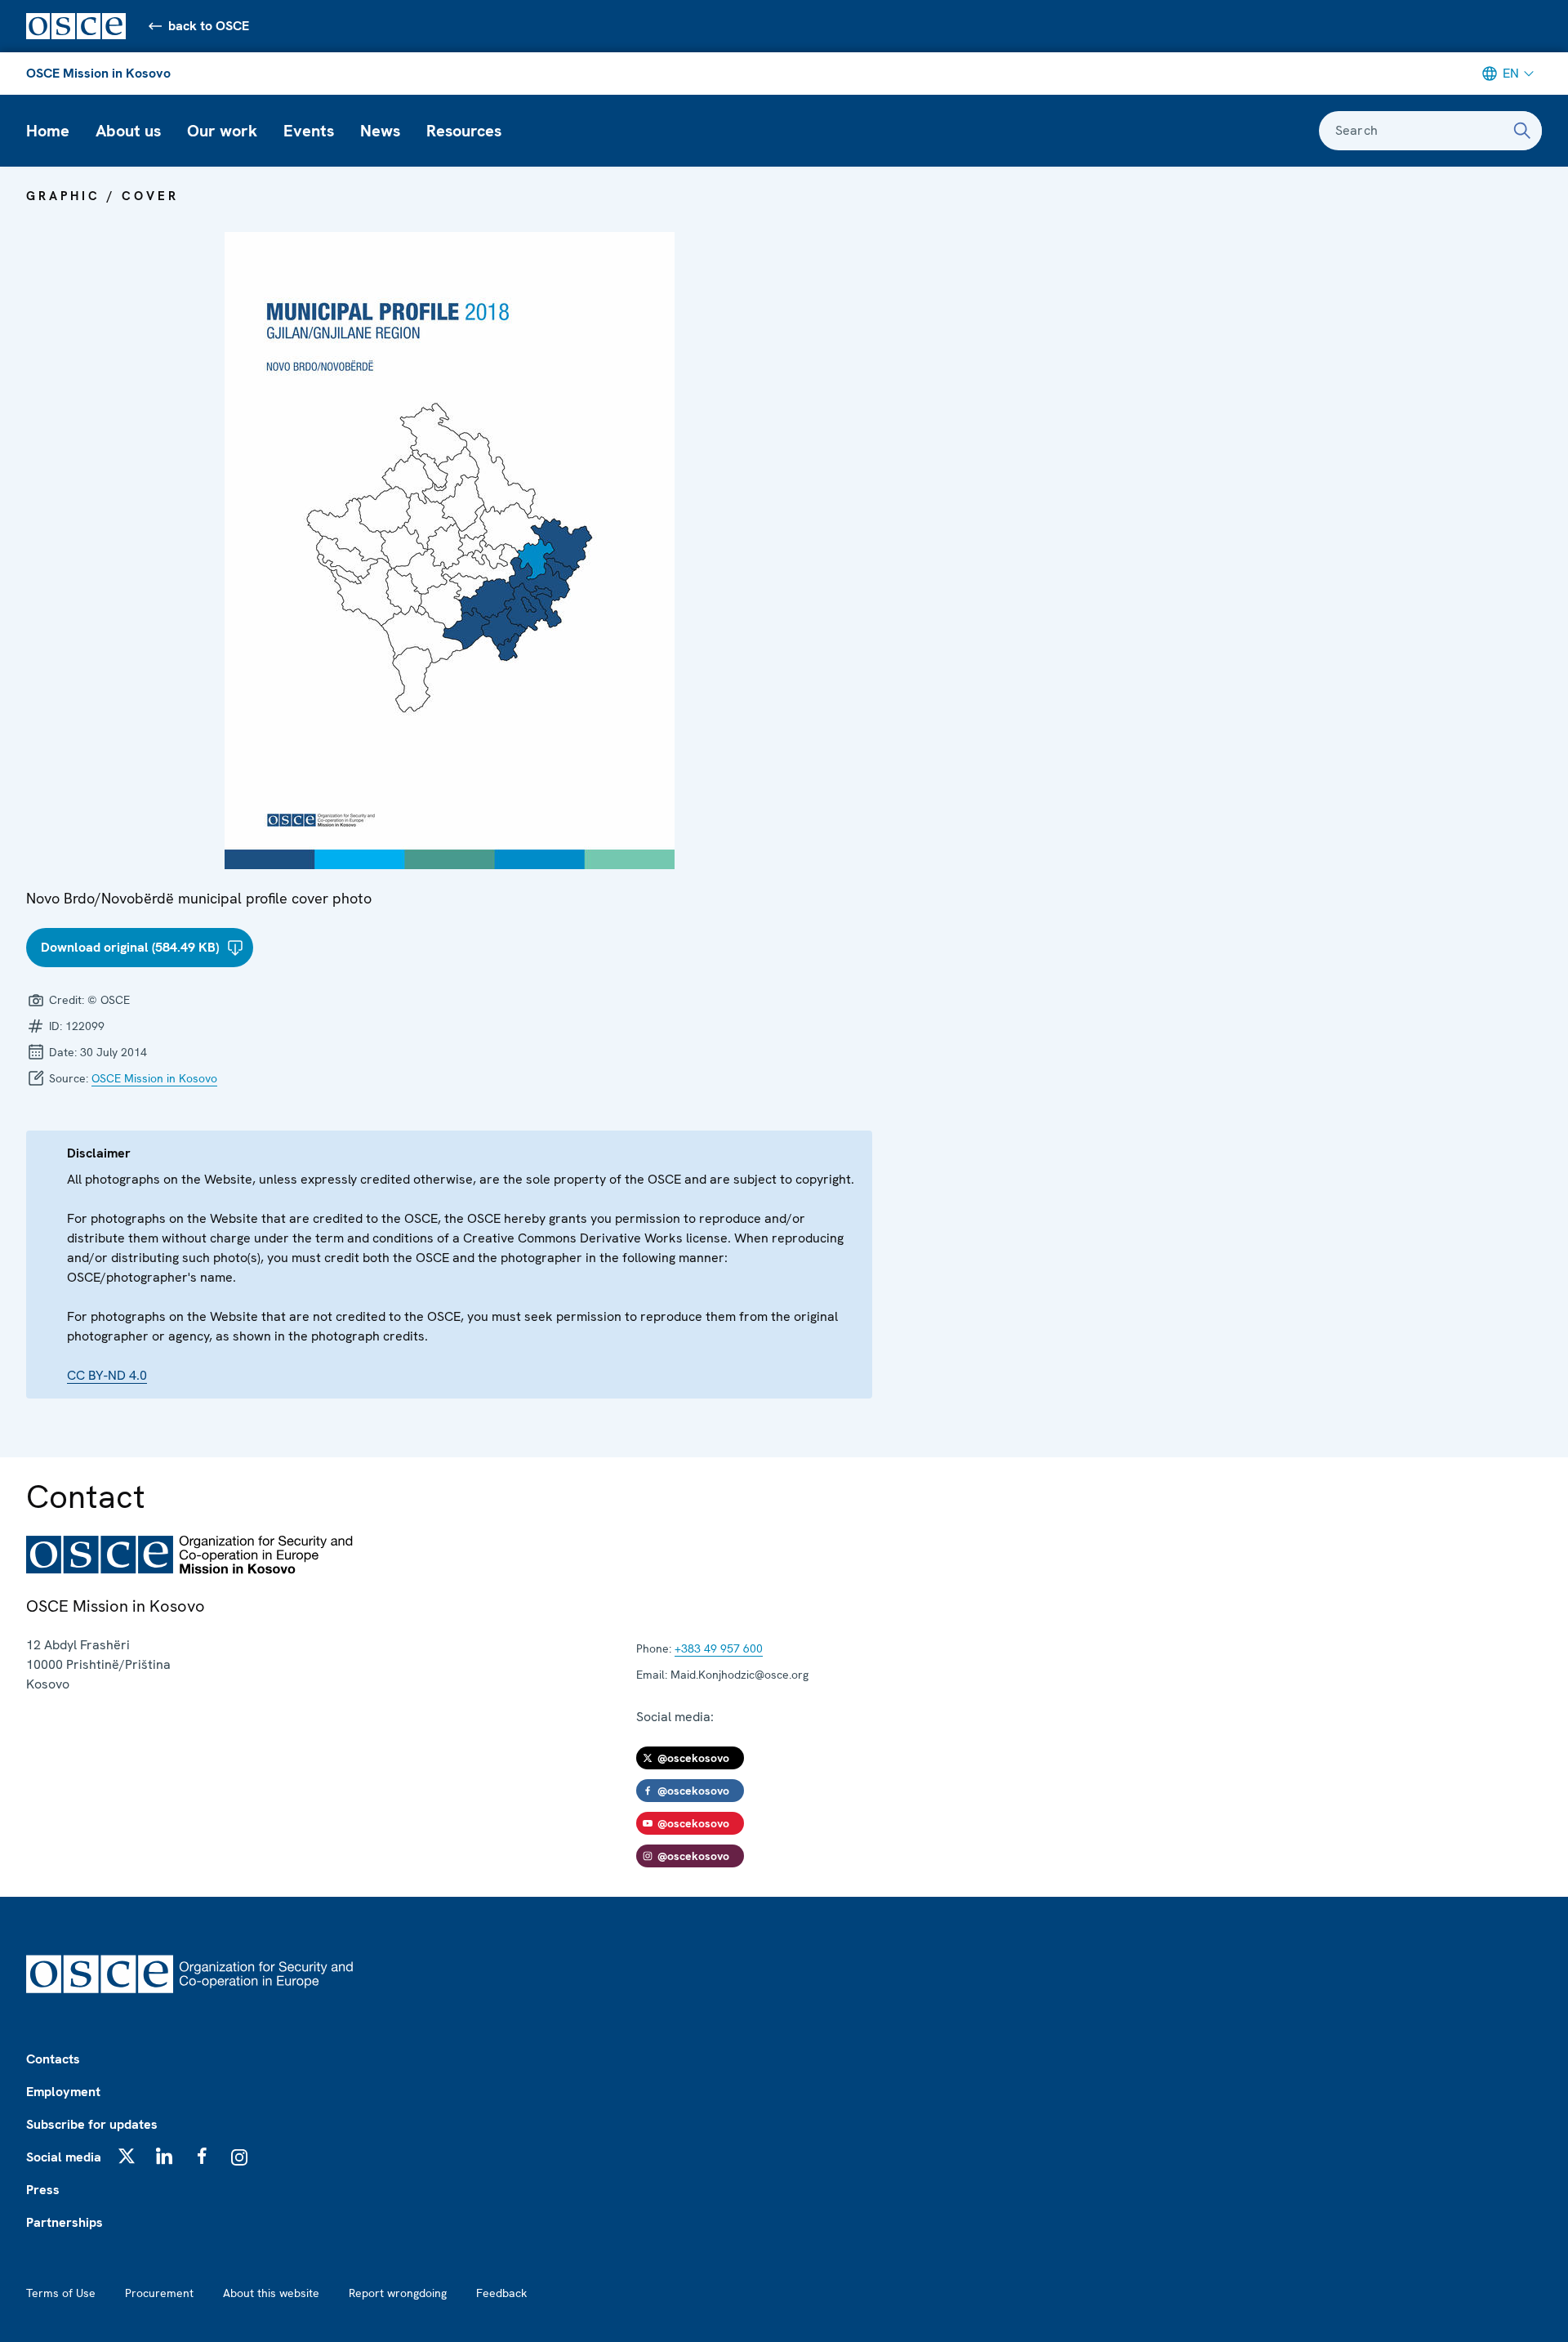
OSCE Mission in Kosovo (98, 73)
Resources (464, 131)
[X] (127, 2156)
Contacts (53, 2059)
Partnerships (65, 2222)
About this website (271, 2293)
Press (43, 2190)
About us (128, 131)
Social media (64, 2157)
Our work (222, 131)
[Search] (1522, 131)
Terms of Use (61, 2293)
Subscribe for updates (92, 2124)
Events (309, 131)
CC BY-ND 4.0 (107, 1375)
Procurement (159, 2293)
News (380, 131)
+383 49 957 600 (719, 1648)
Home (48, 131)
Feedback (501, 2293)
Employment (63, 2092)
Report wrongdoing (398, 2293)
